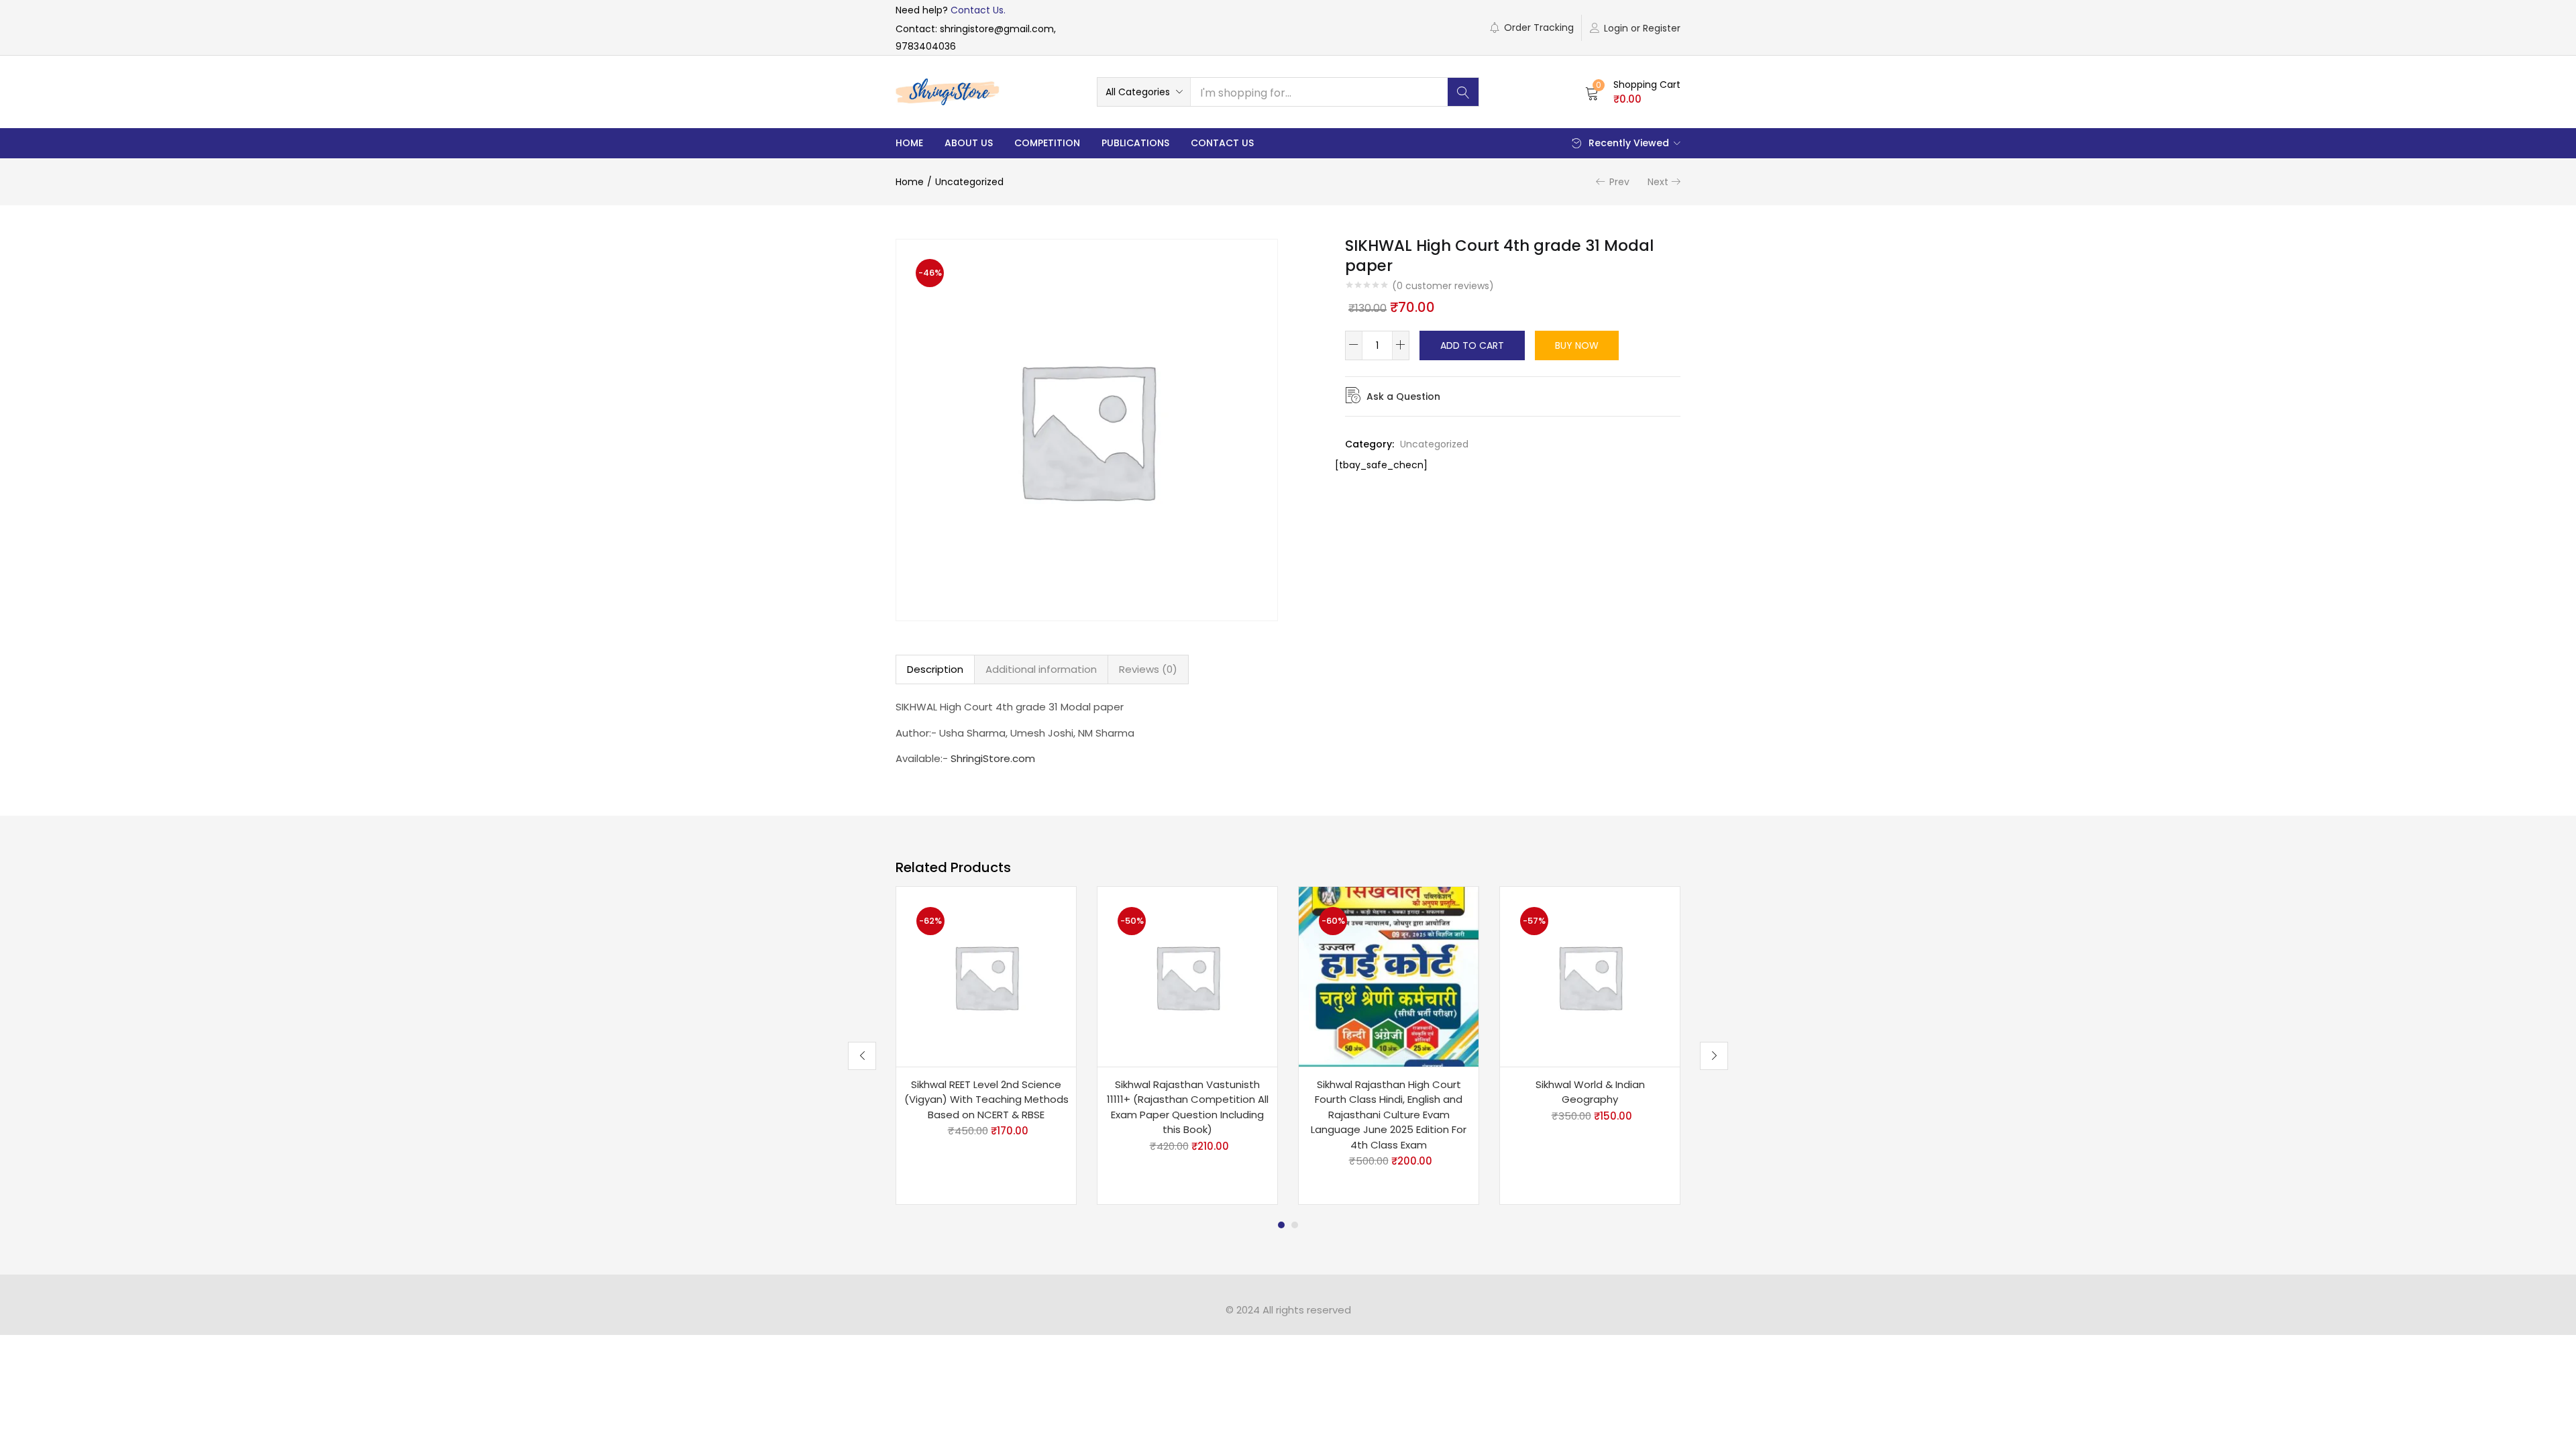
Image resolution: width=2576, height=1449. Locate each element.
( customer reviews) (1443, 286)
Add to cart (1472, 345)
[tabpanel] (986, 1046)
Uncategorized (969, 182)
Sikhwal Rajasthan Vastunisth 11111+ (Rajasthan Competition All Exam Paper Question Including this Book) (1188, 1107)
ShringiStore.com (993, 758)
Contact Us (1222, 143)
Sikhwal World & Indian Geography (1590, 1092)
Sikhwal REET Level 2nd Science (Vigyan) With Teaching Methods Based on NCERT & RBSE (986, 1099)
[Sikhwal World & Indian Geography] (1590, 975)
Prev (1619, 182)
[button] (1144, 92)
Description (935, 669)
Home (909, 143)
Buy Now (1577, 345)
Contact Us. (978, 10)
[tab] (935, 669)
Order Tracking (1539, 28)
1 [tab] (1281, 1225)
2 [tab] (1295, 1225)
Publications (1135, 143)
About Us (969, 143)
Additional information (1041, 669)
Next (1658, 182)
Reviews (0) (1148, 669)
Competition (1047, 143)
